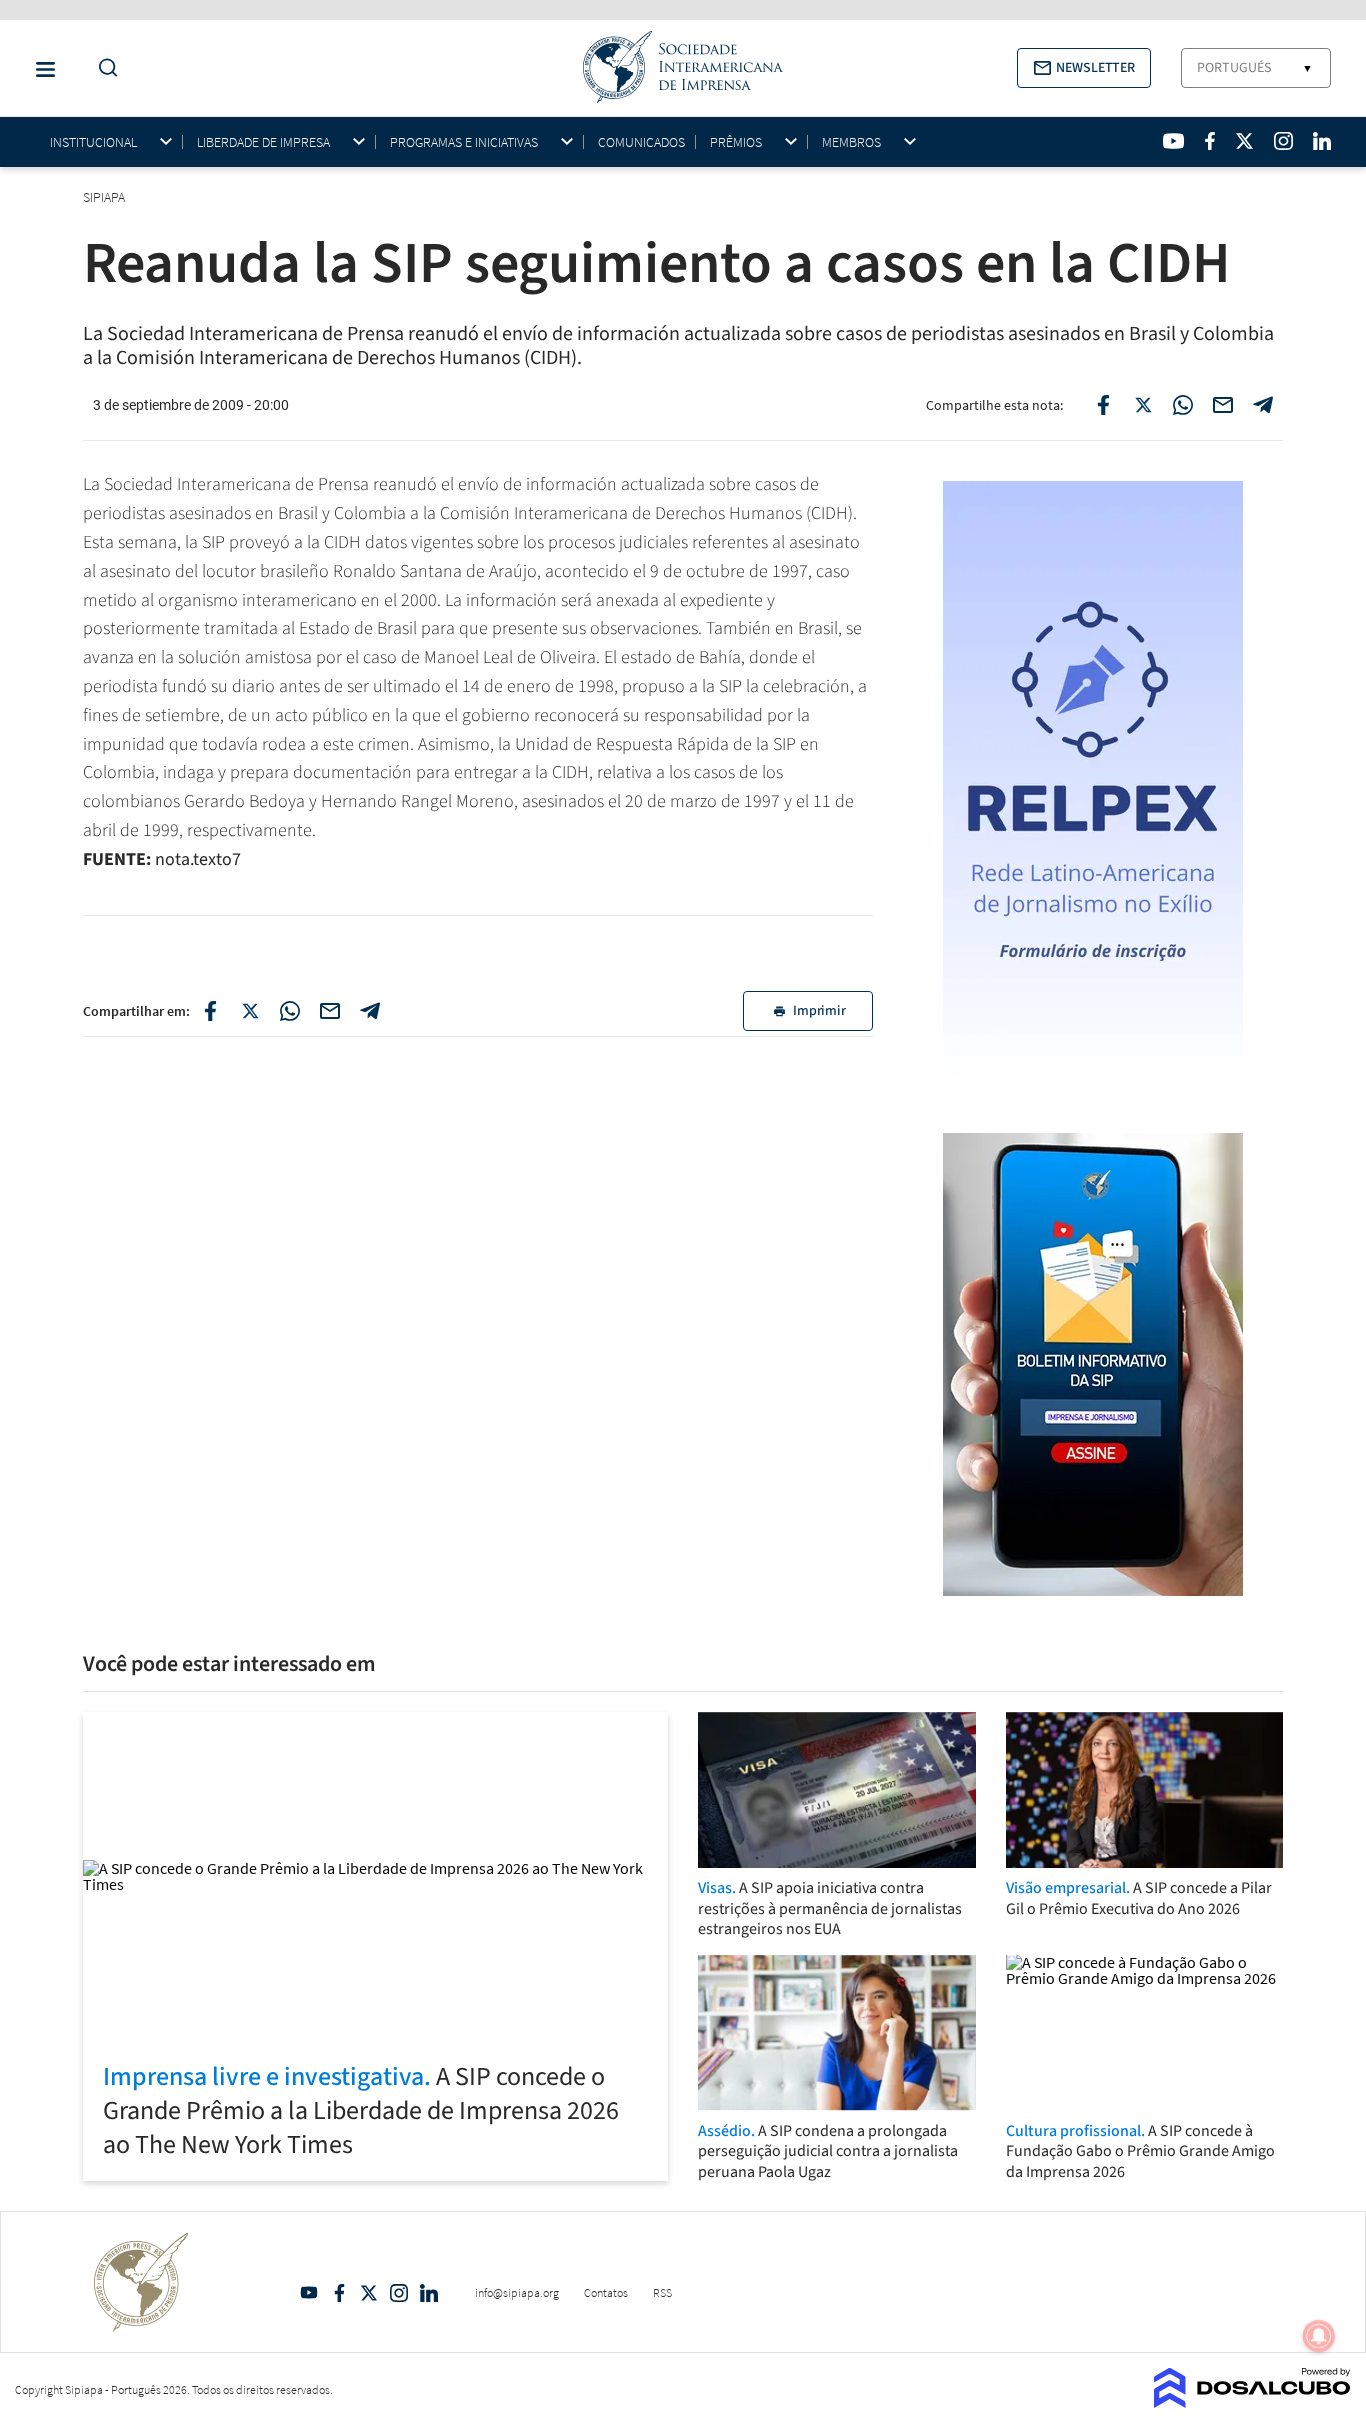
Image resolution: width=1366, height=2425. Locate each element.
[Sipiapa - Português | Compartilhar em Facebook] (1103, 405)
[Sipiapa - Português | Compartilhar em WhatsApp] (1183, 405)
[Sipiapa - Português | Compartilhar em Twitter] (1143, 405)
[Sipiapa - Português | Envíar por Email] (1223, 405)
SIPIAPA (105, 197)
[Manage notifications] (1319, 2336)
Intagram (399, 2293)
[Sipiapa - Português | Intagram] (1283, 141)
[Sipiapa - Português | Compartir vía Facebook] (210, 1011)
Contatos (606, 2292)
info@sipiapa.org (517, 2292)
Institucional (93, 142)
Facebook (339, 2293)
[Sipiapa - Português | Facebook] (1210, 141)
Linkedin (429, 2293)
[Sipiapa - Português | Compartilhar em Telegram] (1263, 405)
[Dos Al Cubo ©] (1252, 2402)
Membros (851, 142)
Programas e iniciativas (464, 142)
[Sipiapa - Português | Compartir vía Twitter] (250, 1011)
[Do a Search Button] (103, 68)
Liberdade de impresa (263, 142)
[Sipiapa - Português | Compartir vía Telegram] (370, 1011)
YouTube (309, 2293)
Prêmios (736, 142)
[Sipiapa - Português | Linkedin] (1322, 141)
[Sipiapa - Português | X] (1245, 141)
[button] (1084, 68)
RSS (662, 2292)
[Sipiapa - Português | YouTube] (1173, 141)
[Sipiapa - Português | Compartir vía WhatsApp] (290, 1011)
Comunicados (641, 142)
